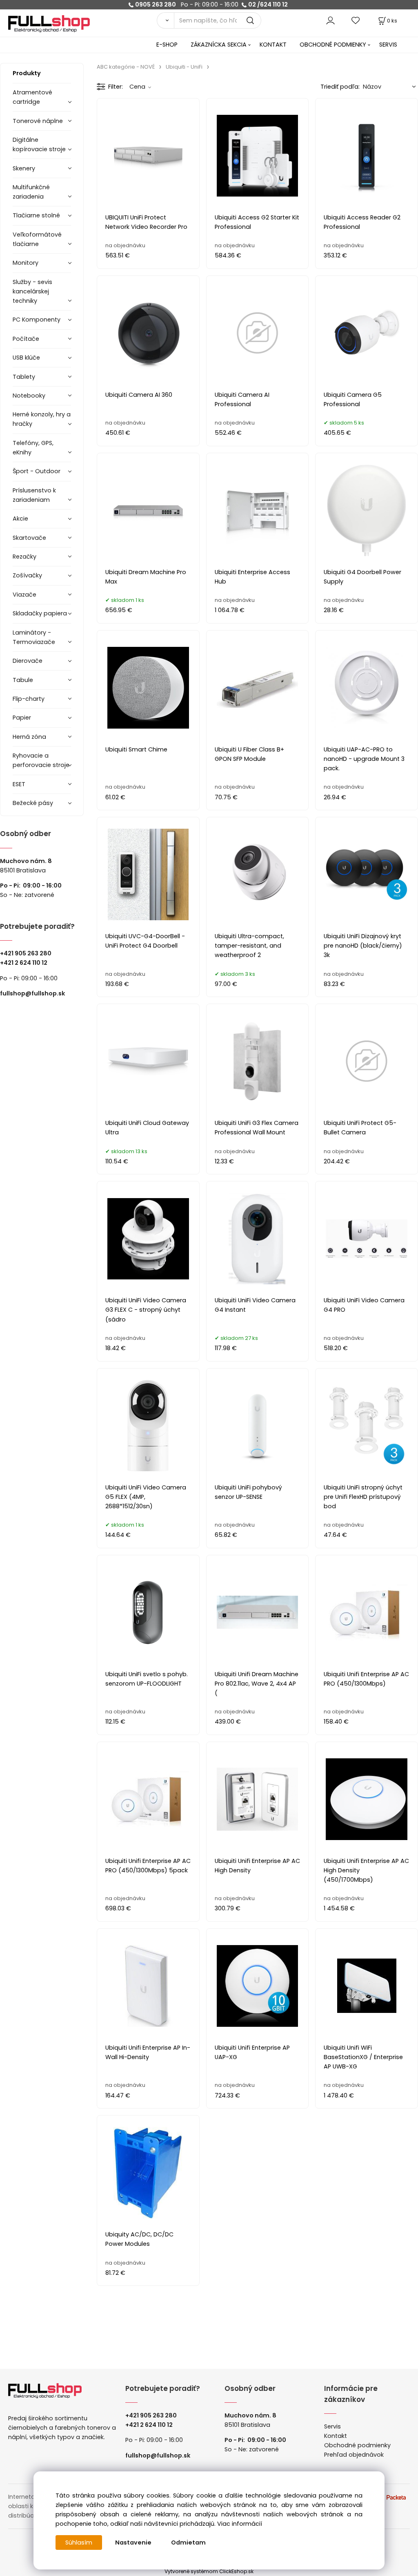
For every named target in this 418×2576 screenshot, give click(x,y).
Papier (22, 718)
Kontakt (336, 2436)
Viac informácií (240, 2524)
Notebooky (29, 396)
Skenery (24, 168)
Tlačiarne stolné (36, 215)
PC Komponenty (37, 320)
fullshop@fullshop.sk (32, 993)
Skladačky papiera (40, 613)
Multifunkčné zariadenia (31, 192)
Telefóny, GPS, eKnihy (33, 448)
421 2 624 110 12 (26, 963)
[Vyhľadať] (165, 20)
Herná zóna (29, 737)
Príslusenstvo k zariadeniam (34, 495)
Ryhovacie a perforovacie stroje (41, 760)
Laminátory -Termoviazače (34, 637)
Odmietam (188, 2542)
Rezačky (24, 557)
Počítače (26, 339)
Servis (332, 2426)
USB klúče (26, 358)
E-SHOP (167, 45)
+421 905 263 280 (26, 953)
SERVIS (388, 45)
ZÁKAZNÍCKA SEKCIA (219, 45)
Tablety (24, 377)
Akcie (20, 519)
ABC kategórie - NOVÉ (126, 67)
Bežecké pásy (33, 803)
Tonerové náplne (38, 121)
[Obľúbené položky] (356, 20)
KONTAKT (273, 45)
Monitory (26, 263)
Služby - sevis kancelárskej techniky (32, 291)
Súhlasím (79, 2542)
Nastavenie (133, 2542)
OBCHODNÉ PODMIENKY (333, 45)
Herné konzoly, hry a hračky (42, 419)
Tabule (23, 680)
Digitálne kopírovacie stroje (39, 144)
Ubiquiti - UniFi (184, 67)
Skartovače (29, 538)
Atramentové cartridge (32, 97)
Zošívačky (27, 575)
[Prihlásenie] (330, 20)
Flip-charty (29, 699)
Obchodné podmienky (357, 2445)
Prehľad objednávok (354, 2455)
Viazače (24, 595)
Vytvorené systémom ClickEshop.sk (209, 2571)
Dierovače (28, 661)
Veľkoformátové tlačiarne (37, 239)
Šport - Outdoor (37, 471)
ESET (19, 784)
